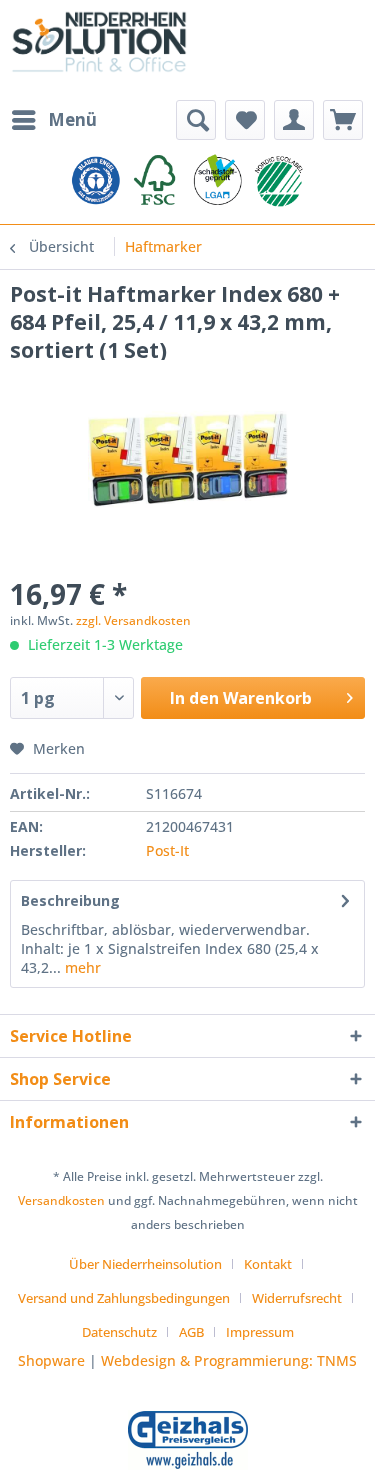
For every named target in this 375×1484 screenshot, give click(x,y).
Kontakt (268, 1264)
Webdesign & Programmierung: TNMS (229, 1360)
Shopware (51, 1360)
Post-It (167, 850)
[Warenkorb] (343, 120)
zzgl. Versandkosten (133, 620)
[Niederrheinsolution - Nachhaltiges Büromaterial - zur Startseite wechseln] (99, 50)
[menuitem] (53, 120)
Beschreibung (70, 900)
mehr (81, 967)
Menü (72, 119)
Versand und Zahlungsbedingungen (124, 1298)
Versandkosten (61, 1200)
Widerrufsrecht (297, 1298)
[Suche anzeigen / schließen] (196, 120)
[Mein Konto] (294, 120)
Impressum (260, 1332)
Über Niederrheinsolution (145, 1264)
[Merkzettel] (245, 120)
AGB (191, 1332)
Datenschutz (119, 1332)
